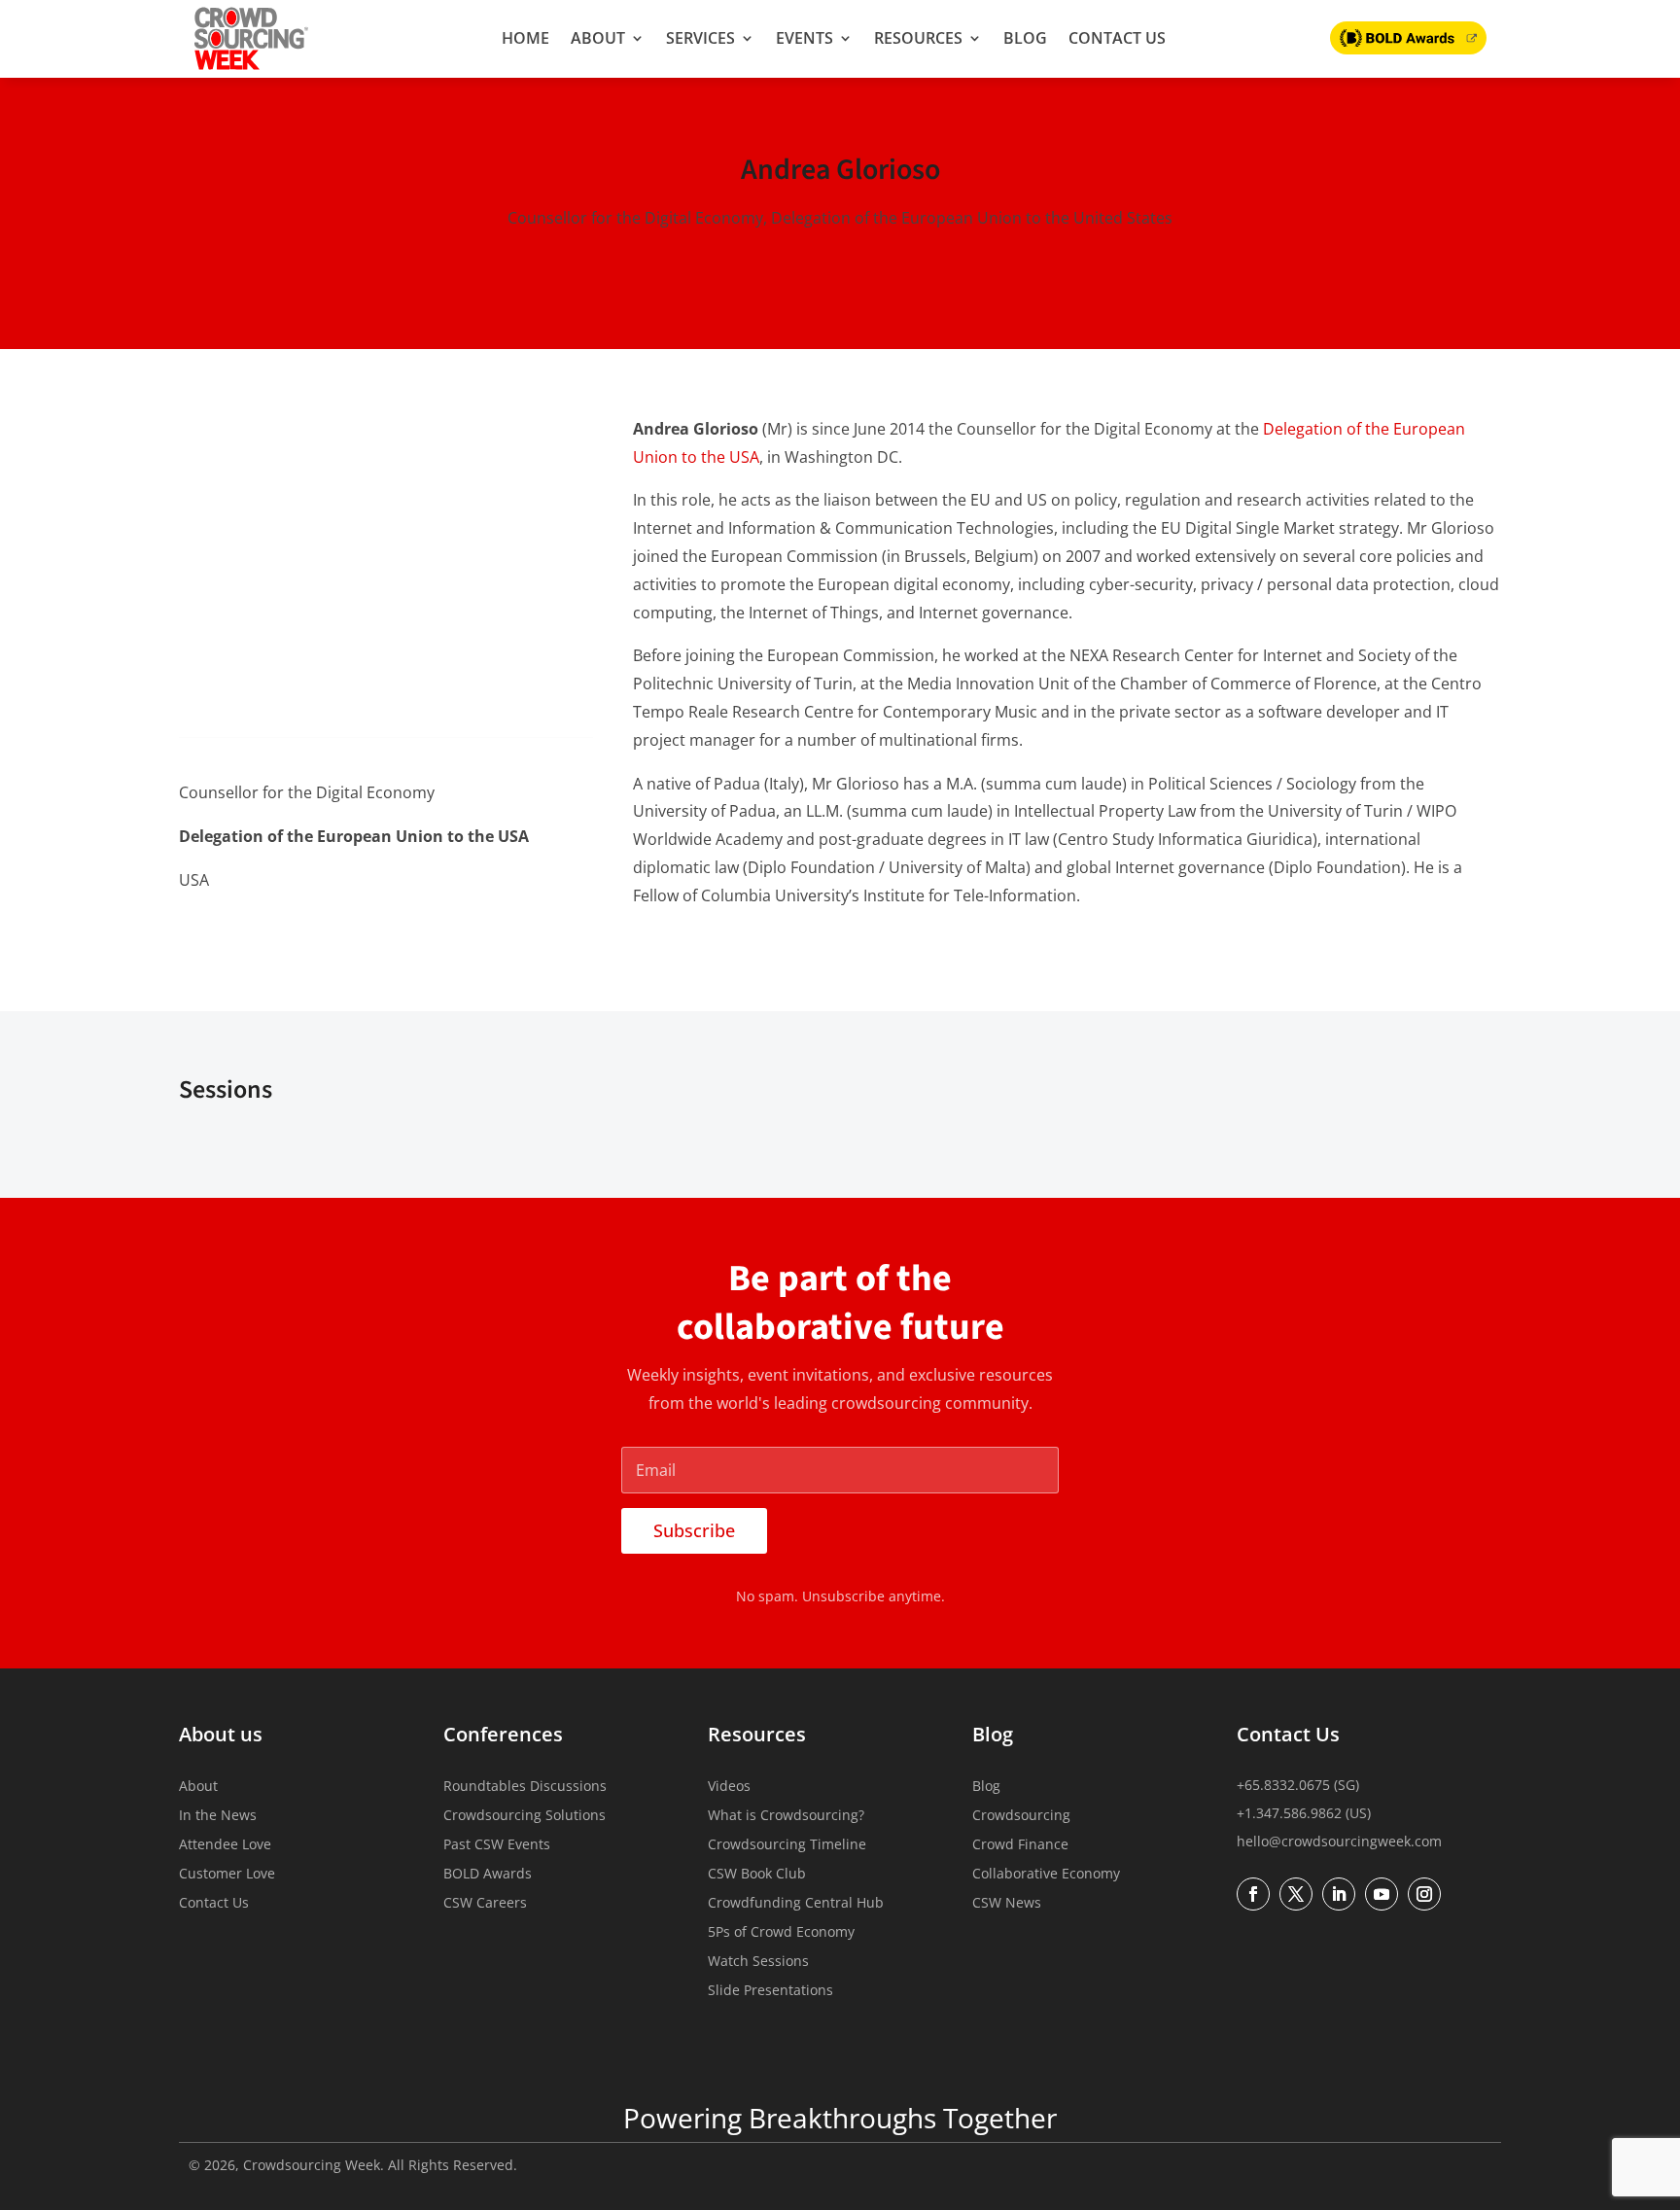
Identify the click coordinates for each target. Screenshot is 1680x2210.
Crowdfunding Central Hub (796, 1904)
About (598, 38)
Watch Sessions (758, 1962)
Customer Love (227, 1875)
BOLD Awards (488, 1875)
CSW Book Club (757, 1875)
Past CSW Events (497, 1845)
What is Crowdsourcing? (786, 1816)
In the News (218, 1816)
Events (805, 38)
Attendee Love (225, 1845)
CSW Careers (485, 1904)
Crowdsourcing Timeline (787, 1845)
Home (525, 38)
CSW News (1007, 1904)
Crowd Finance (1020, 1845)
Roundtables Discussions (525, 1787)
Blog (1025, 38)
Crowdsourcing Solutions (525, 1816)
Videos (729, 1787)
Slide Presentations (770, 1991)
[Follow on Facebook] (1253, 1894)
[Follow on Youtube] (1382, 1894)
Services (700, 38)
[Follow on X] (235, 930)
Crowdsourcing (1021, 1816)
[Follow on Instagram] (1424, 1894)
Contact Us (1117, 38)
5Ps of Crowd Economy (781, 1933)
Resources (918, 38)
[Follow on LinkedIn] (194, 930)
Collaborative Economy (1046, 1875)
